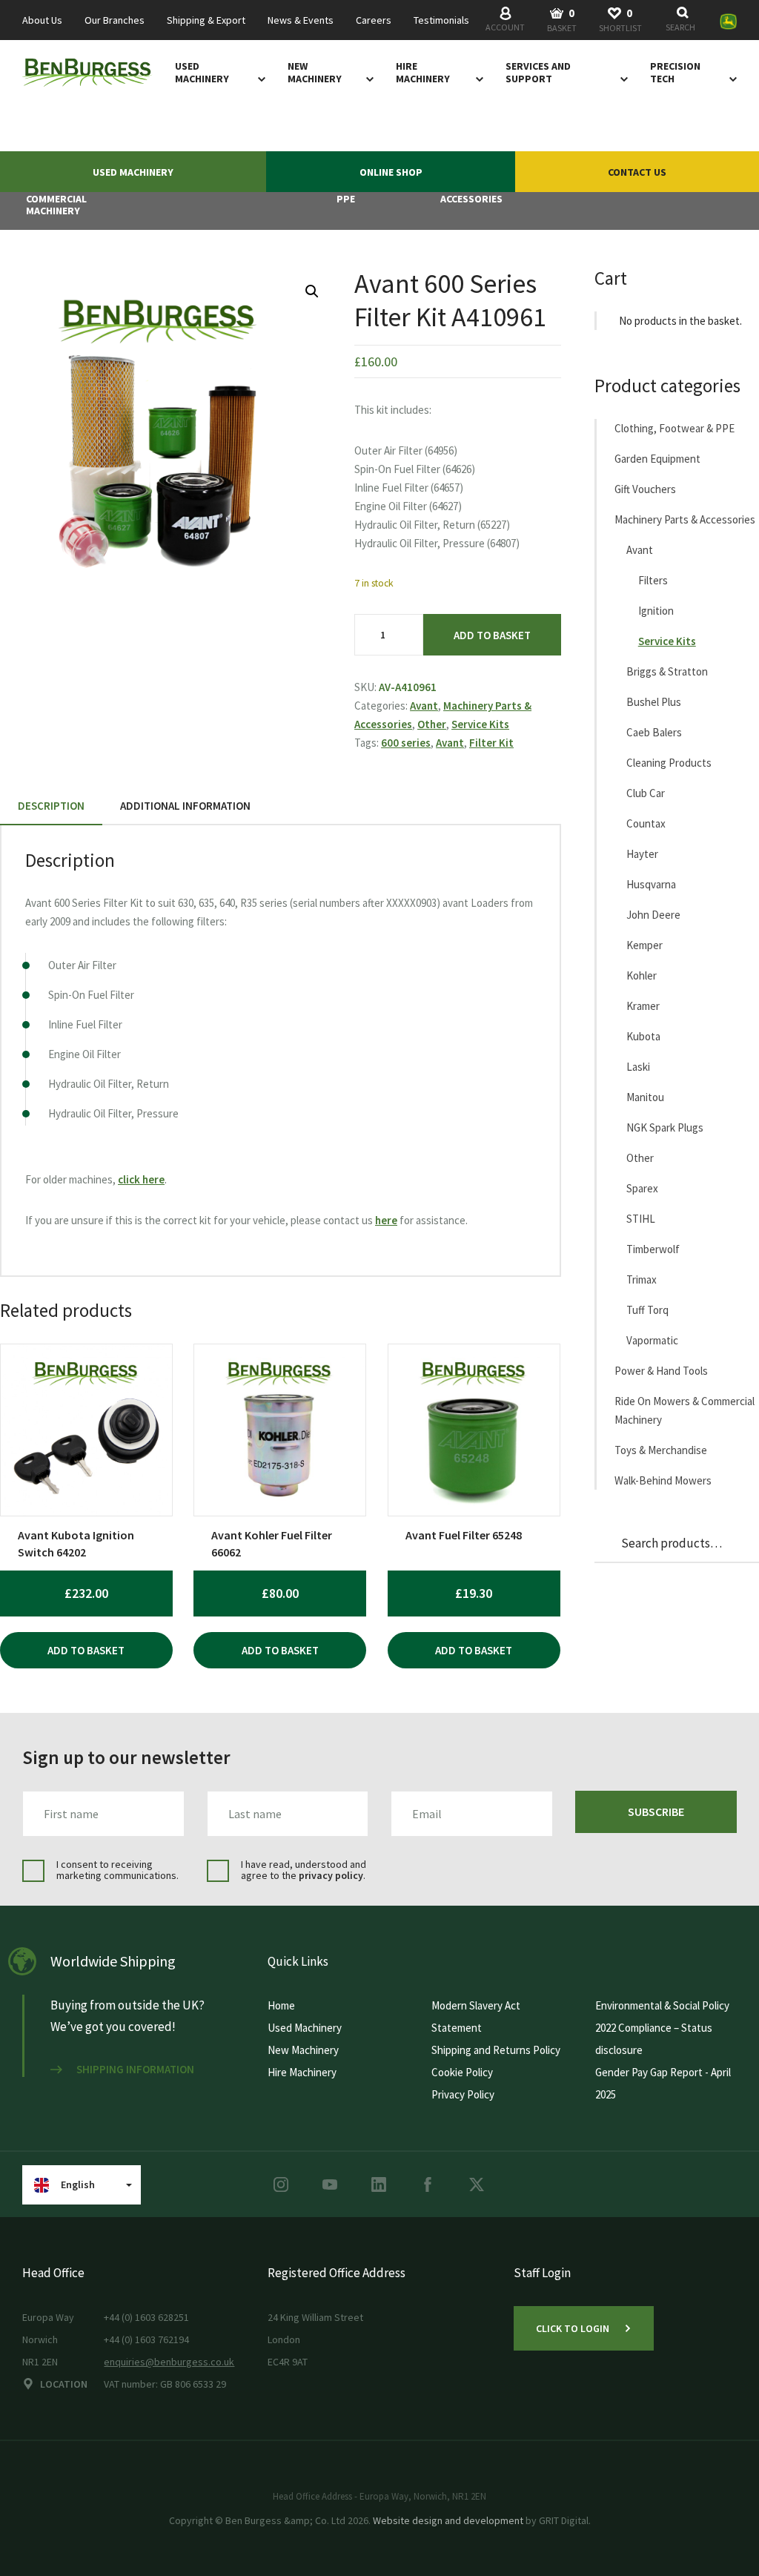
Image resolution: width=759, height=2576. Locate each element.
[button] (312, 291)
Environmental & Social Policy (662, 2005)
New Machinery (315, 73)
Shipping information (135, 2070)
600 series (406, 743)
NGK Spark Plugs (665, 1127)
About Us (42, 20)
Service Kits (480, 724)
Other (432, 724)
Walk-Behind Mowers (663, 1480)
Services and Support (538, 73)
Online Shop (391, 172)
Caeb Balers (654, 732)
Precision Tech (675, 73)
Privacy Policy (463, 2094)
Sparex (642, 1188)
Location (64, 2384)
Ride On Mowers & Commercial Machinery (685, 1410)
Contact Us (637, 172)
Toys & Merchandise (661, 1450)
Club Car (646, 793)
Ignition (656, 611)
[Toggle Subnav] (259, 79)
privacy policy (331, 1875)
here (386, 1220)
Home (281, 2005)
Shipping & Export (206, 20)
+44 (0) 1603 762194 (146, 2339)
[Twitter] (477, 2184)
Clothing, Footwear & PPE (675, 428)
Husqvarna (651, 884)
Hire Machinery (423, 73)
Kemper (644, 945)
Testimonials (441, 20)
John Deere (653, 915)
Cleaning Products (669, 763)
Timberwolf (653, 1249)
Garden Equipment (657, 459)
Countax (646, 823)
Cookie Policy (462, 2072)
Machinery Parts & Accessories (685, 519)
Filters (653, 580)
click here (141, 1179)
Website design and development (448, 2520)
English (78, 2184)
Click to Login (573, 2328)
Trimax (642, 1279)
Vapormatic (652, 1340)
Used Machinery (202, 73)
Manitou (645, 1097)
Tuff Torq (647, 1310)
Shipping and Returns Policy (496, 2050)
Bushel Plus (654, 702)
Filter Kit (491, 743)
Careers (374, 20)
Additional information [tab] (185, 806)
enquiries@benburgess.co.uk (169, 2362)
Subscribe (656, 1812)
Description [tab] (51, 806)
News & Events (301, 20)
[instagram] (281, 2184)
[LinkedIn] (379, 2184)
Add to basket (492, 635)
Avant (424, 706)
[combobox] (683, 20)
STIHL (641, 1219)
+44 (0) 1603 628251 (146, 2317)
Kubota (643, 1036)
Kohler (642, 975)
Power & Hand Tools (661, 1371)
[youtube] (330, 2184)
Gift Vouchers (645, 489)
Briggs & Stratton (667, 671)
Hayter (642, 854)
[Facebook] (428, 2184)
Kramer (643, 1006)
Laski (638, 1067)
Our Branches (115, 20)
